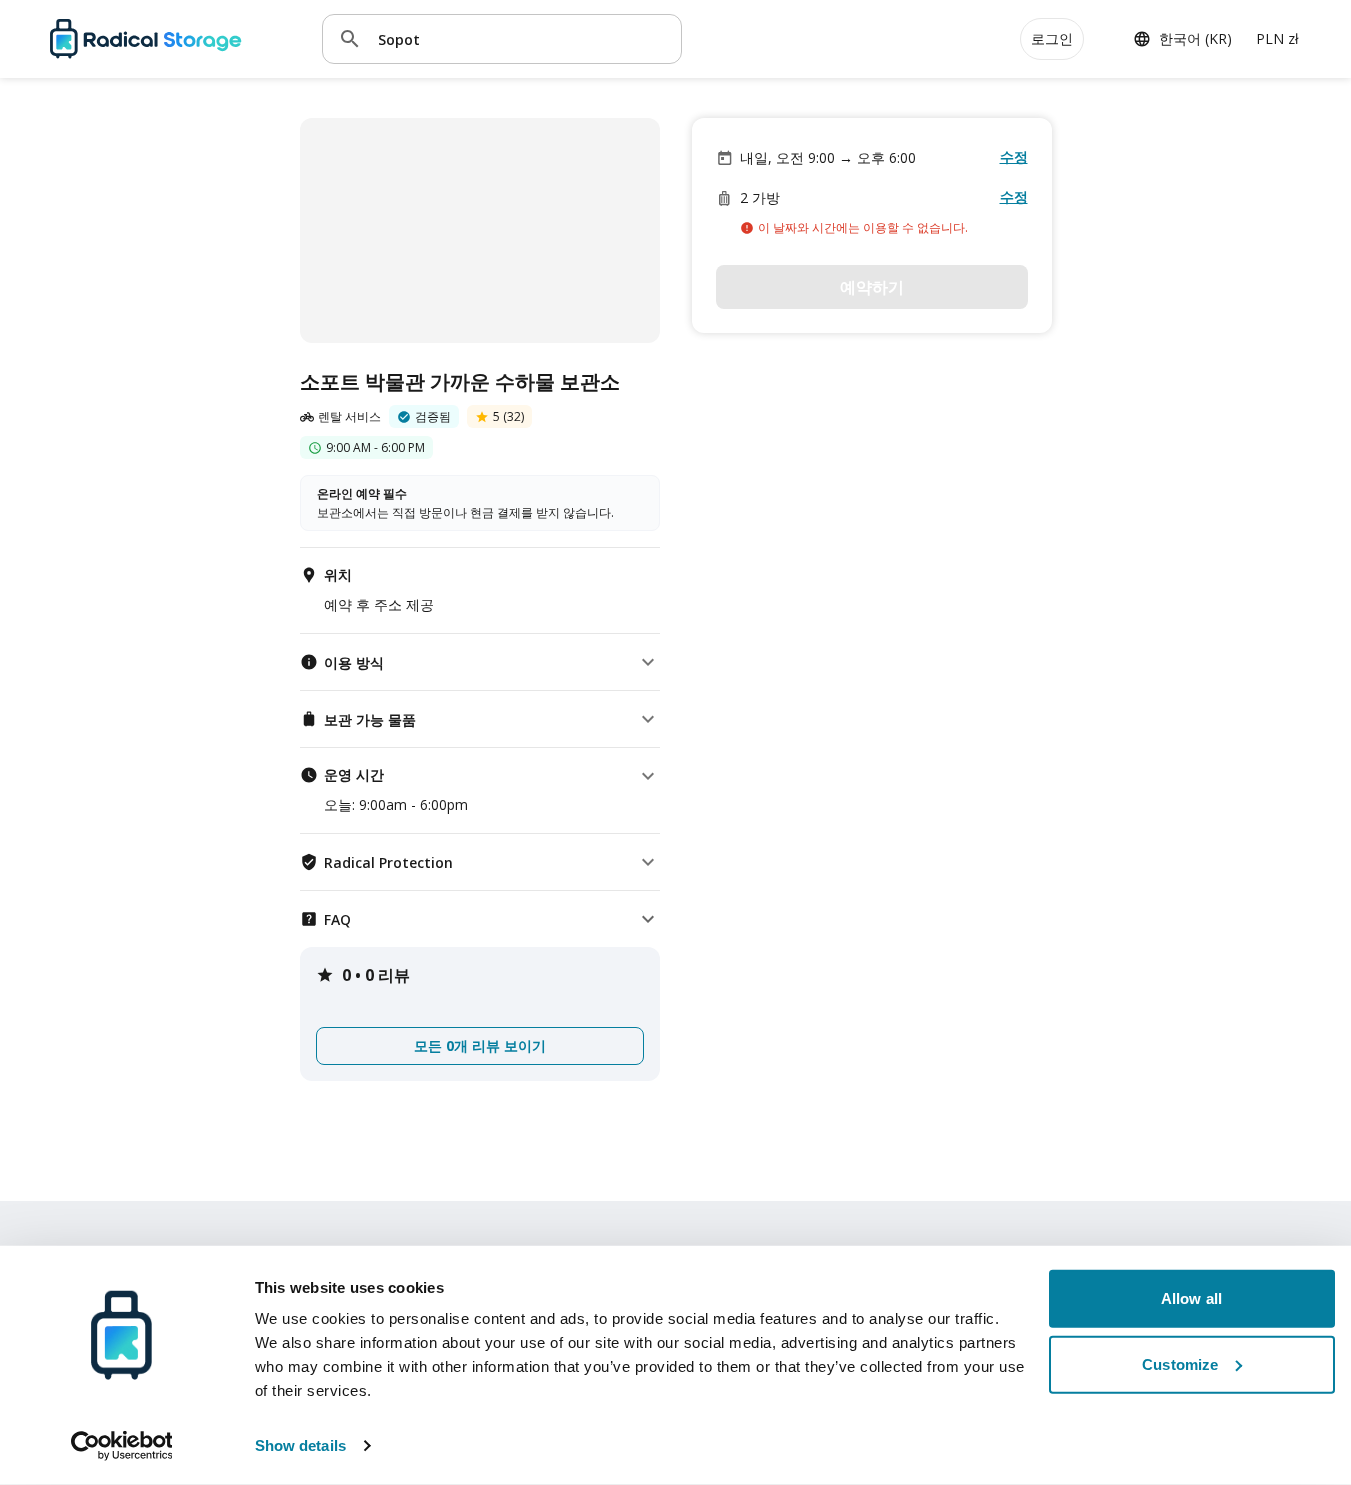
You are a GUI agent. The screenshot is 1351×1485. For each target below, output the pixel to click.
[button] (480, 662)
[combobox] (522, 38)
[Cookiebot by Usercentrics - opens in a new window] (121, 1446)
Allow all (1191, 1298)
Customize (1180, 1363)
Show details (300, 1445)
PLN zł (1277, 38)
